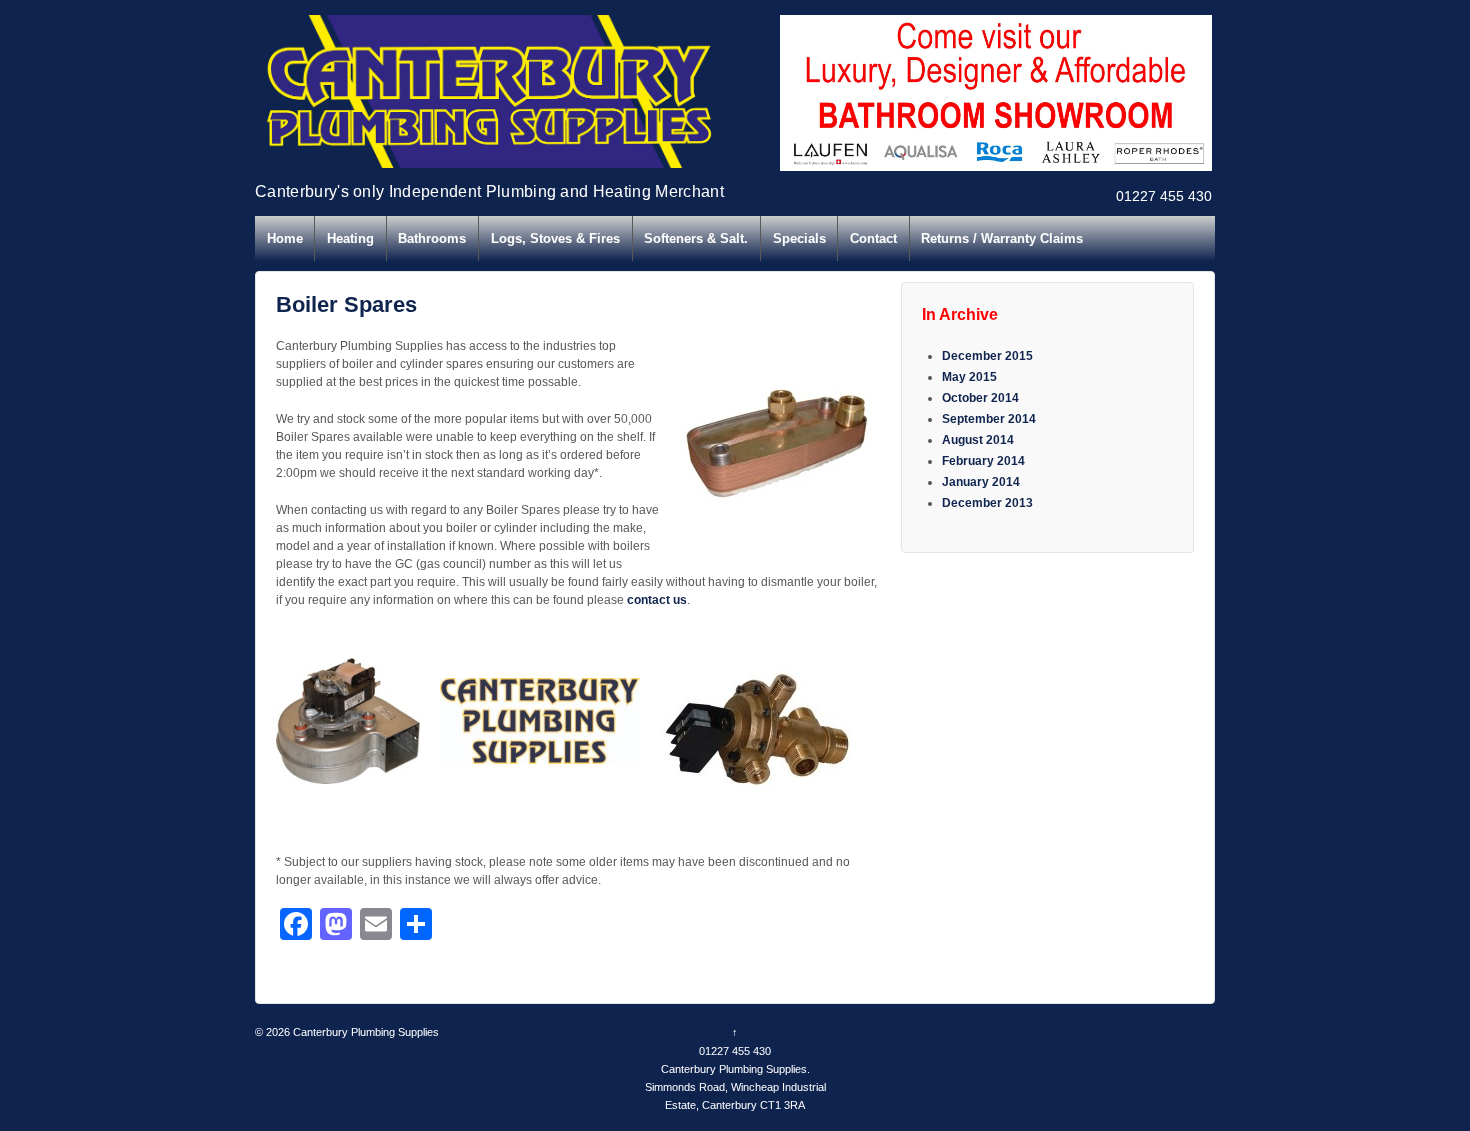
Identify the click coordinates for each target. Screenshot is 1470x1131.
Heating (350, 238)
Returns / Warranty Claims (1002, 238)
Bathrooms (432, 238)
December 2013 (987, 503)
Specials (799, 238)
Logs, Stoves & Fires (555, 238)
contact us (657, 600)
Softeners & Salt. (696, 238)
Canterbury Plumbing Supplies (364, 1032)
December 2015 (987, 356)
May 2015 (969, 377)
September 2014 (989, 419)
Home (285, 238)
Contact (873, 238)
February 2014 (983, 461)
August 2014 (978, 440)
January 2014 (981, 482)
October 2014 (980, 398)
